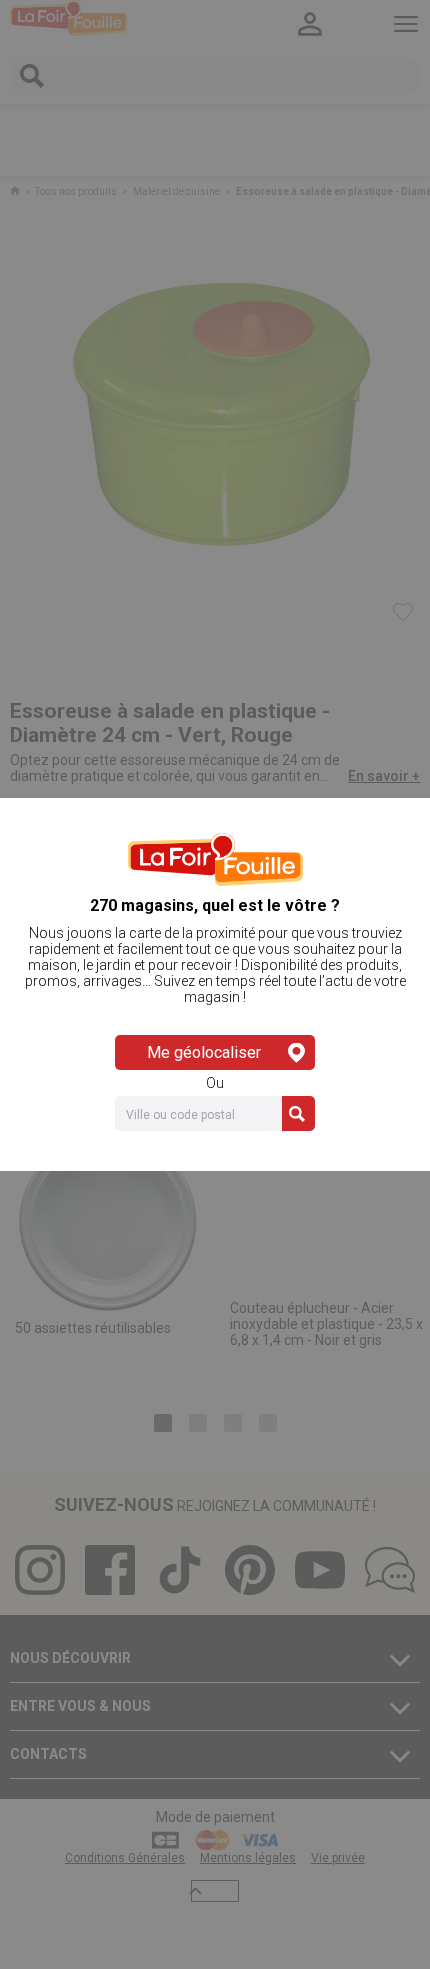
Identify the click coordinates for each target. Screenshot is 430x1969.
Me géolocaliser (204, 1052)
